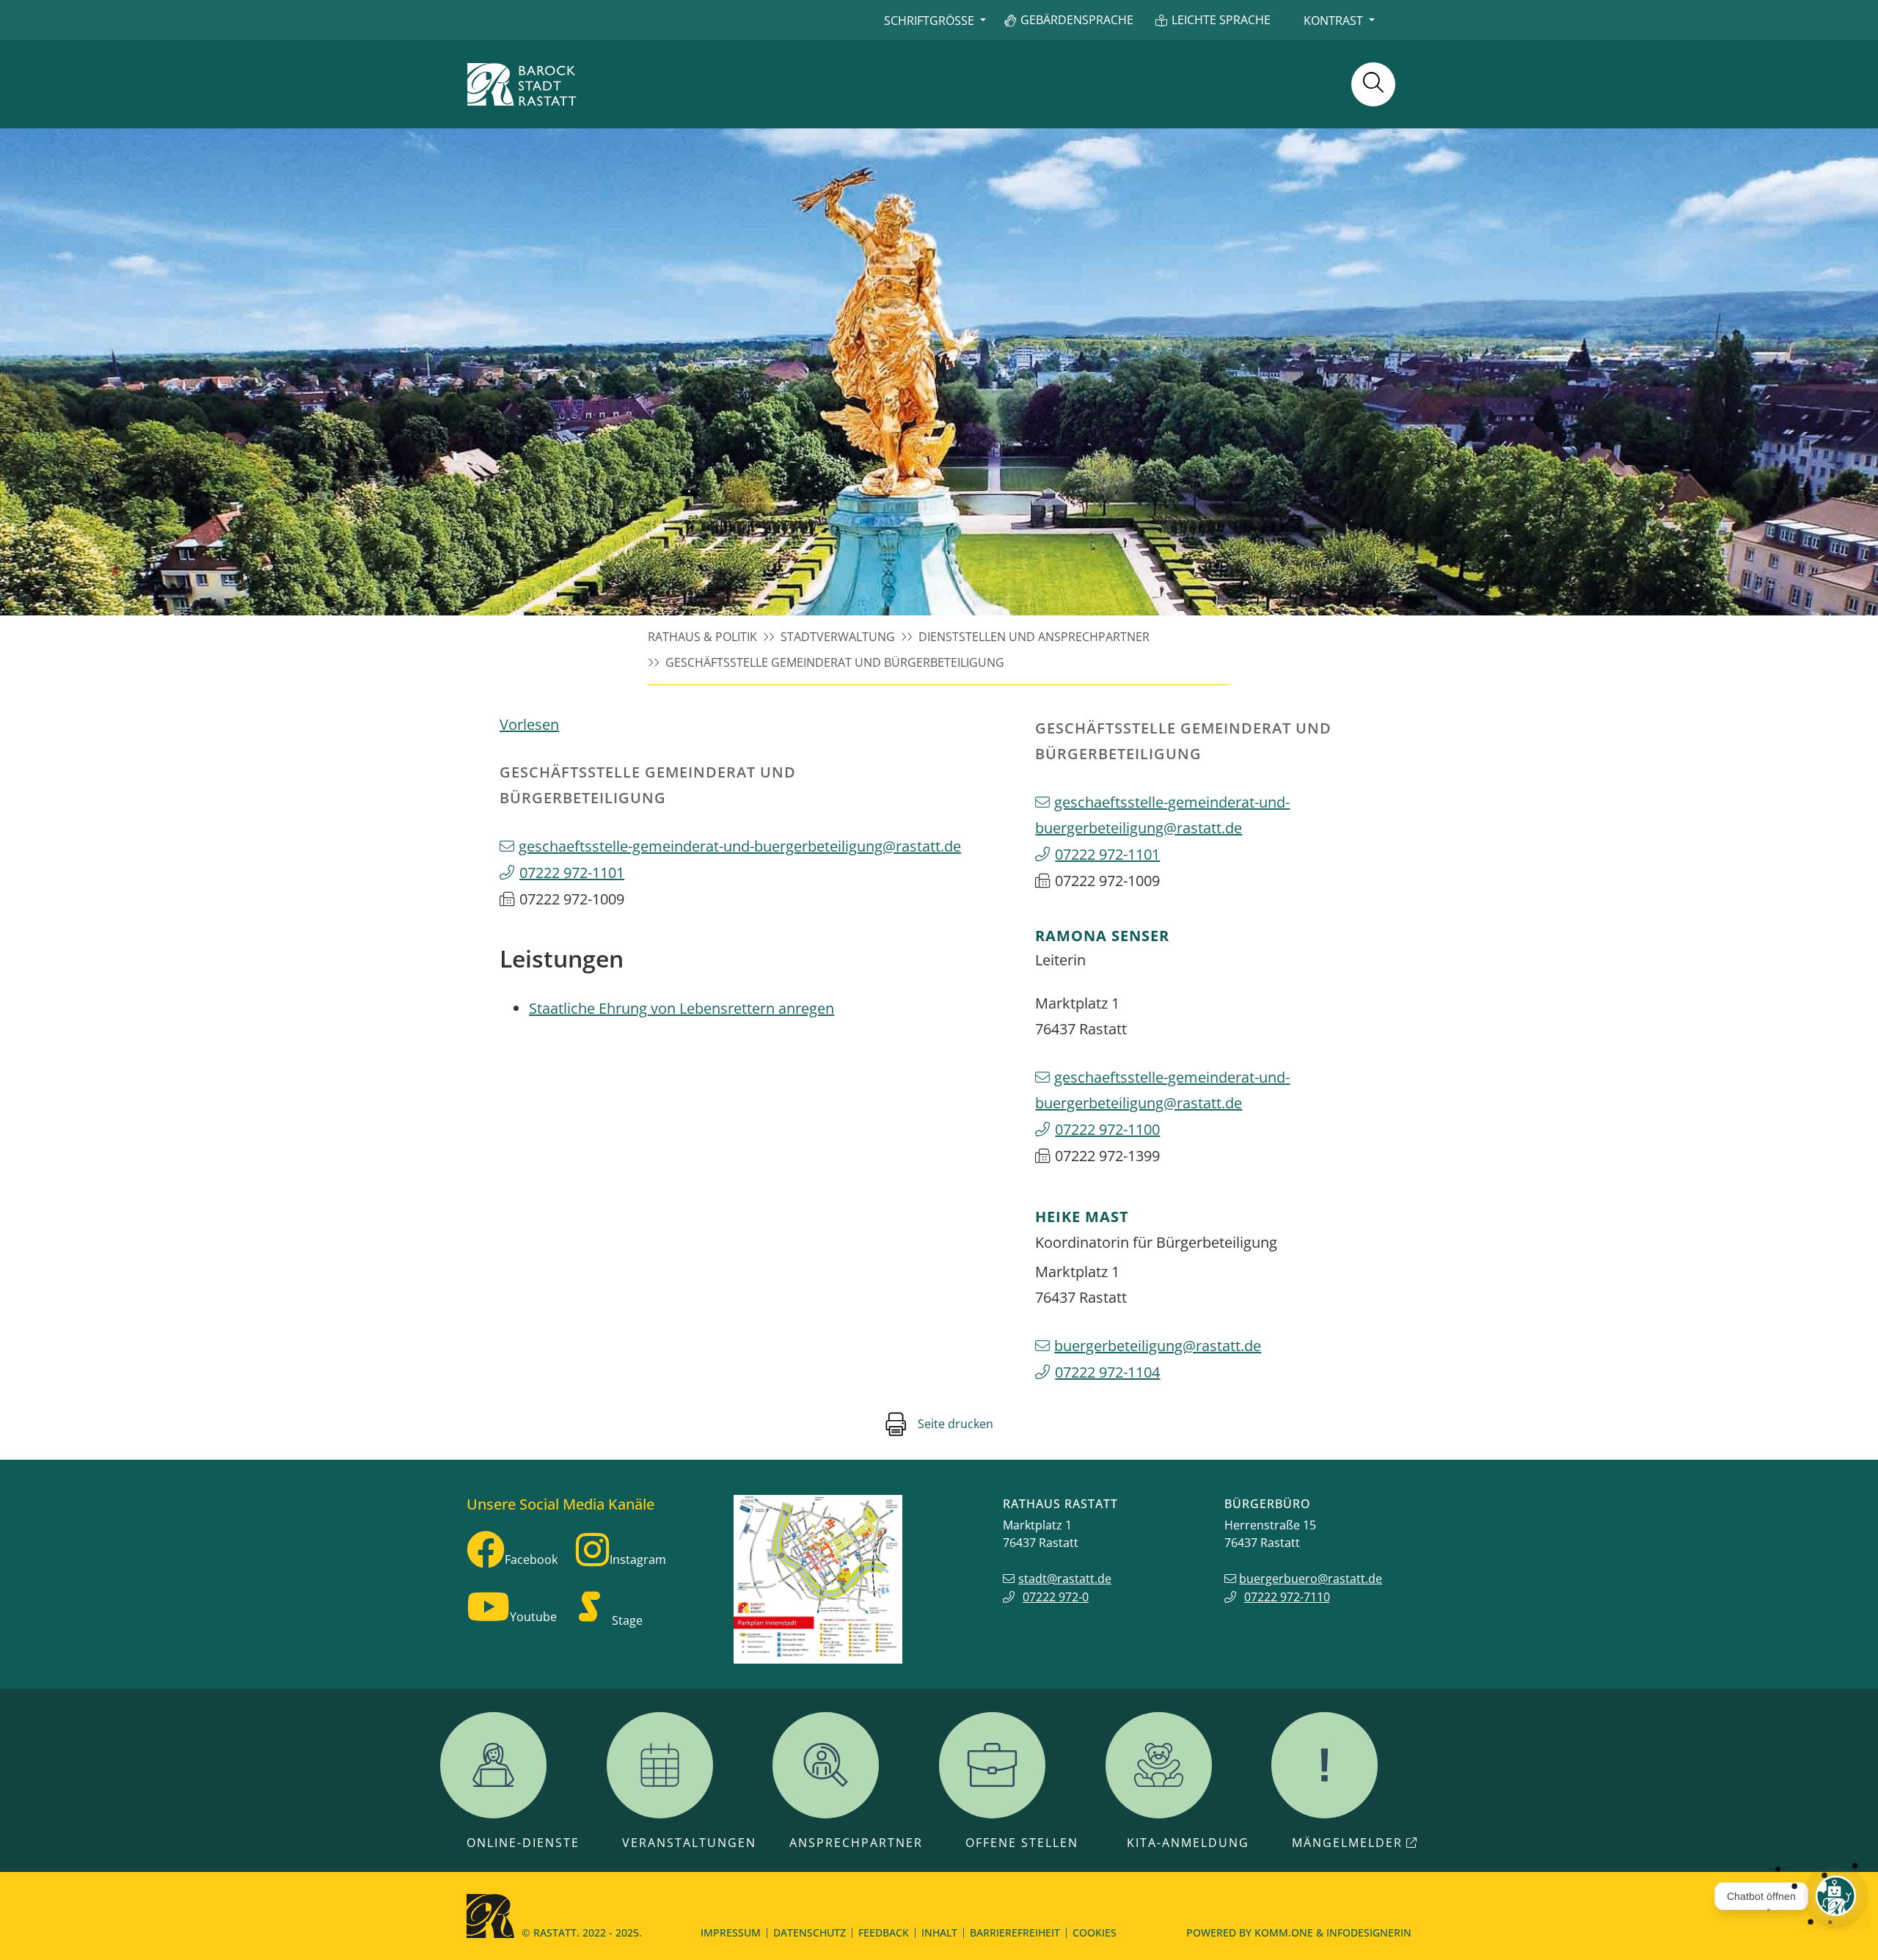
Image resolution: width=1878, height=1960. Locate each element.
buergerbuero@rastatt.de (1311, 1579)
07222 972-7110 (1287, 1597)
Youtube (533, 1617)
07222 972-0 (1056, 1597)
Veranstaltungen (689, 1843)
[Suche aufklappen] (1373, 84)
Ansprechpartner (856, 1843)
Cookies (1095, 1932)
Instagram (638, 1559)
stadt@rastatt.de (1065, 1579)
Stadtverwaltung (838, 637)
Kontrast (1333, 21)
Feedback (884, 1932)
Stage (627, 1620)
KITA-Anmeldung (1188, 1843)
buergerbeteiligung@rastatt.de (1158, 1346)
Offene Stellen (1022, 1843)
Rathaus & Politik (702, 637)
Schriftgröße (929, 21)
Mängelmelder (1347, 1843)
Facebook (531, 1559)
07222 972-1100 (1107, 1129)
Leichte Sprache (1221, 20)
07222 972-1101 (572, 873)
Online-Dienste (523, 1843)
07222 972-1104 (1107, 1372)
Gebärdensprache (1077, 20)
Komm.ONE (1284, 1932)
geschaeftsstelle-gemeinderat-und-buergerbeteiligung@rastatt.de (740, 846)
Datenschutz (810, 1932)
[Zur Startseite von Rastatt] (522, 84)
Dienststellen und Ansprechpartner (1034, 637)
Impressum (731, 1932)
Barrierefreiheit (1015, 1932)
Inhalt (939, 1932)
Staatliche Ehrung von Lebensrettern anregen (682, 1008)
